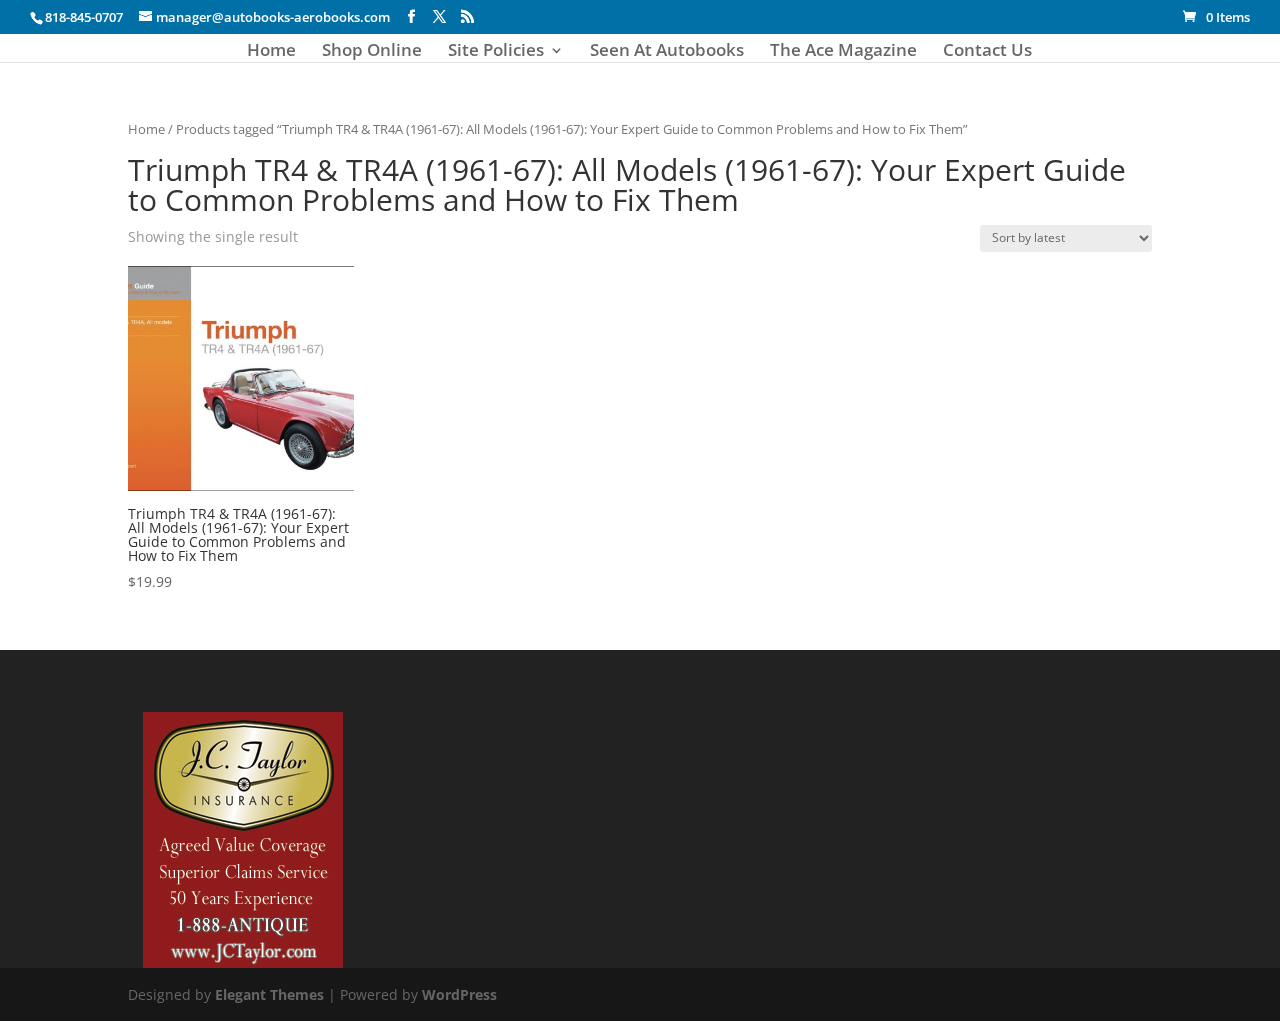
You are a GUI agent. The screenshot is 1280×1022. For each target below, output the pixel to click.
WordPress (459, 994)
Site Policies (496, 52)
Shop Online (372, 52)
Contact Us (987, 52)
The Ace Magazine (843, 52)
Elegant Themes (269, 994)
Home (271, 52)
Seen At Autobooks (667, 52)
